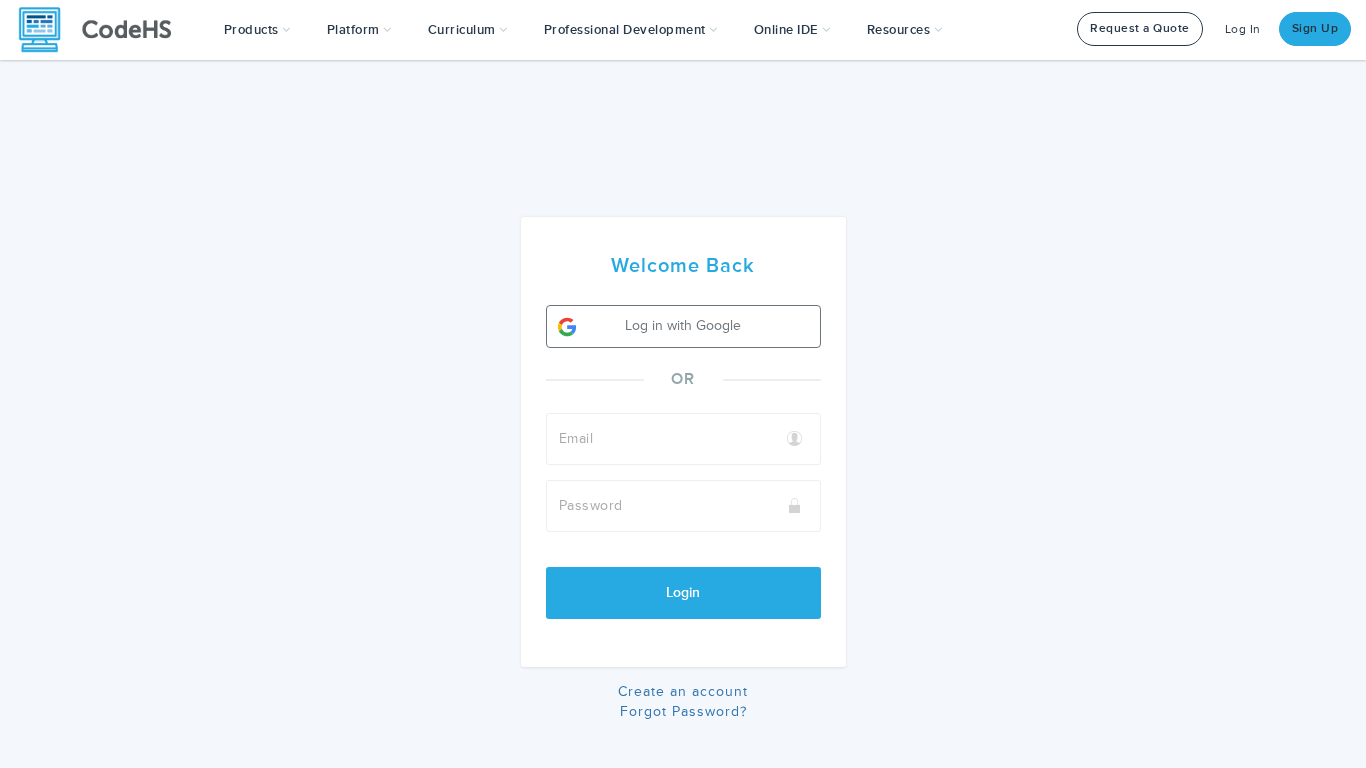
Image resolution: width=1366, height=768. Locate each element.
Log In (1243, 29)
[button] (257, 30)
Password (591, 505)
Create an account (683, 691)
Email (576, 438)
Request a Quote (1140, 28)
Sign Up (1315, 28)
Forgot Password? (683, 711)
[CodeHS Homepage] (103, 30)
